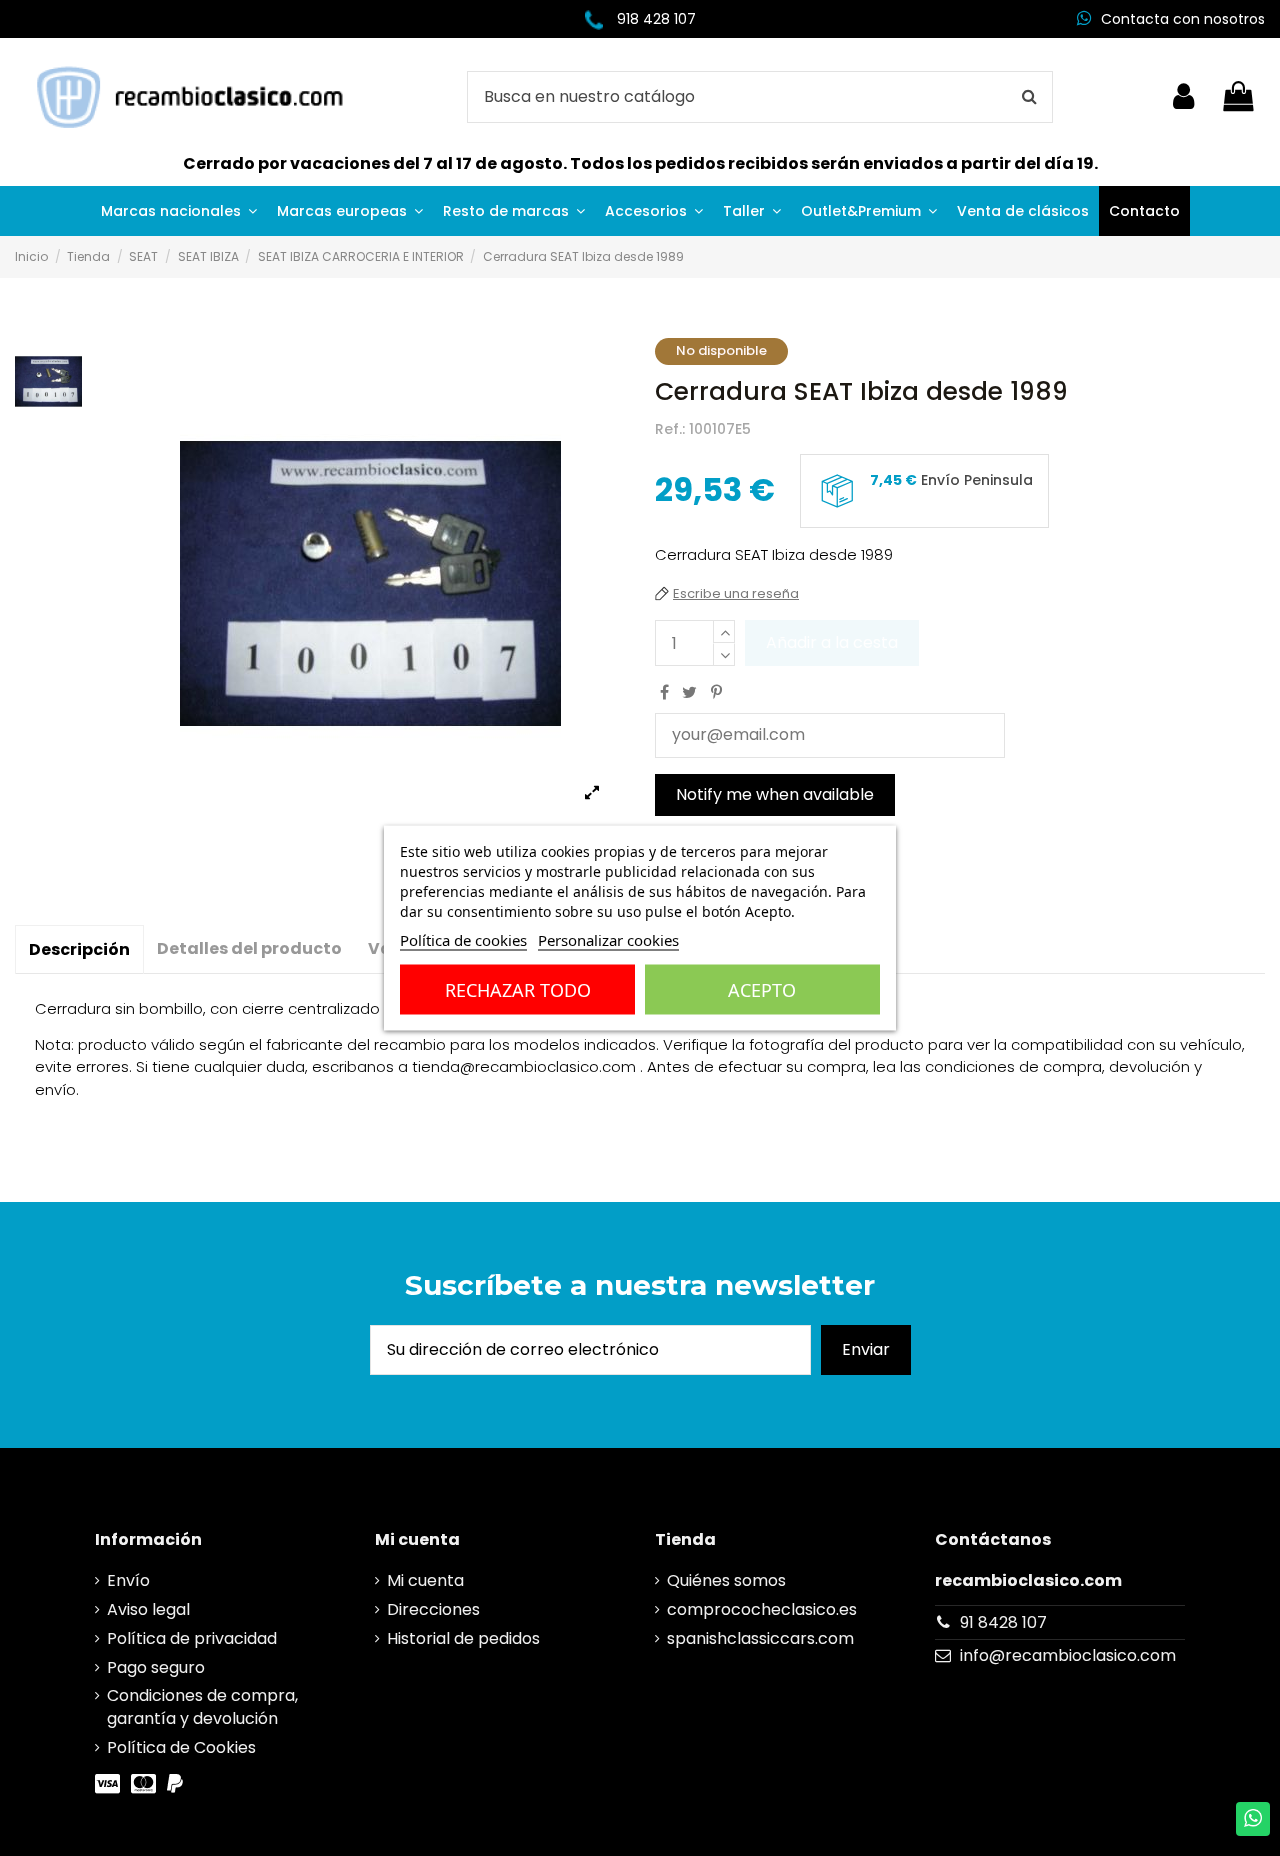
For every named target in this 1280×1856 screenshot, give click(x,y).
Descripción (79, 949)
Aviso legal (148, 1610)
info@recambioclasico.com (1068, 1655)
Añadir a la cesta (832, 642)
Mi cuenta (425, 1581)
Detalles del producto (249, 948)
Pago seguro (156, 1668)
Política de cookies (463, 940)
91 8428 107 (1003, 1622)
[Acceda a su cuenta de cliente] (1183, 97)
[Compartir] (664, 692)
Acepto (762, 990)
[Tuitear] (689, 692)
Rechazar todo (518, 990)
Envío (128, 1581)
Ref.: (670, 429)
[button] (179, 211)
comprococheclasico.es (762, 1610)
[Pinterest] (716, 692)
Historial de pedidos (463, 1639)
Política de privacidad (192, 1639)
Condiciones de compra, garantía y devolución (202, 1707)
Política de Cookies (181, 1748)
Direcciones (433, 1610)
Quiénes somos (726, 1581)
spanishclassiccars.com (760, 1639)
